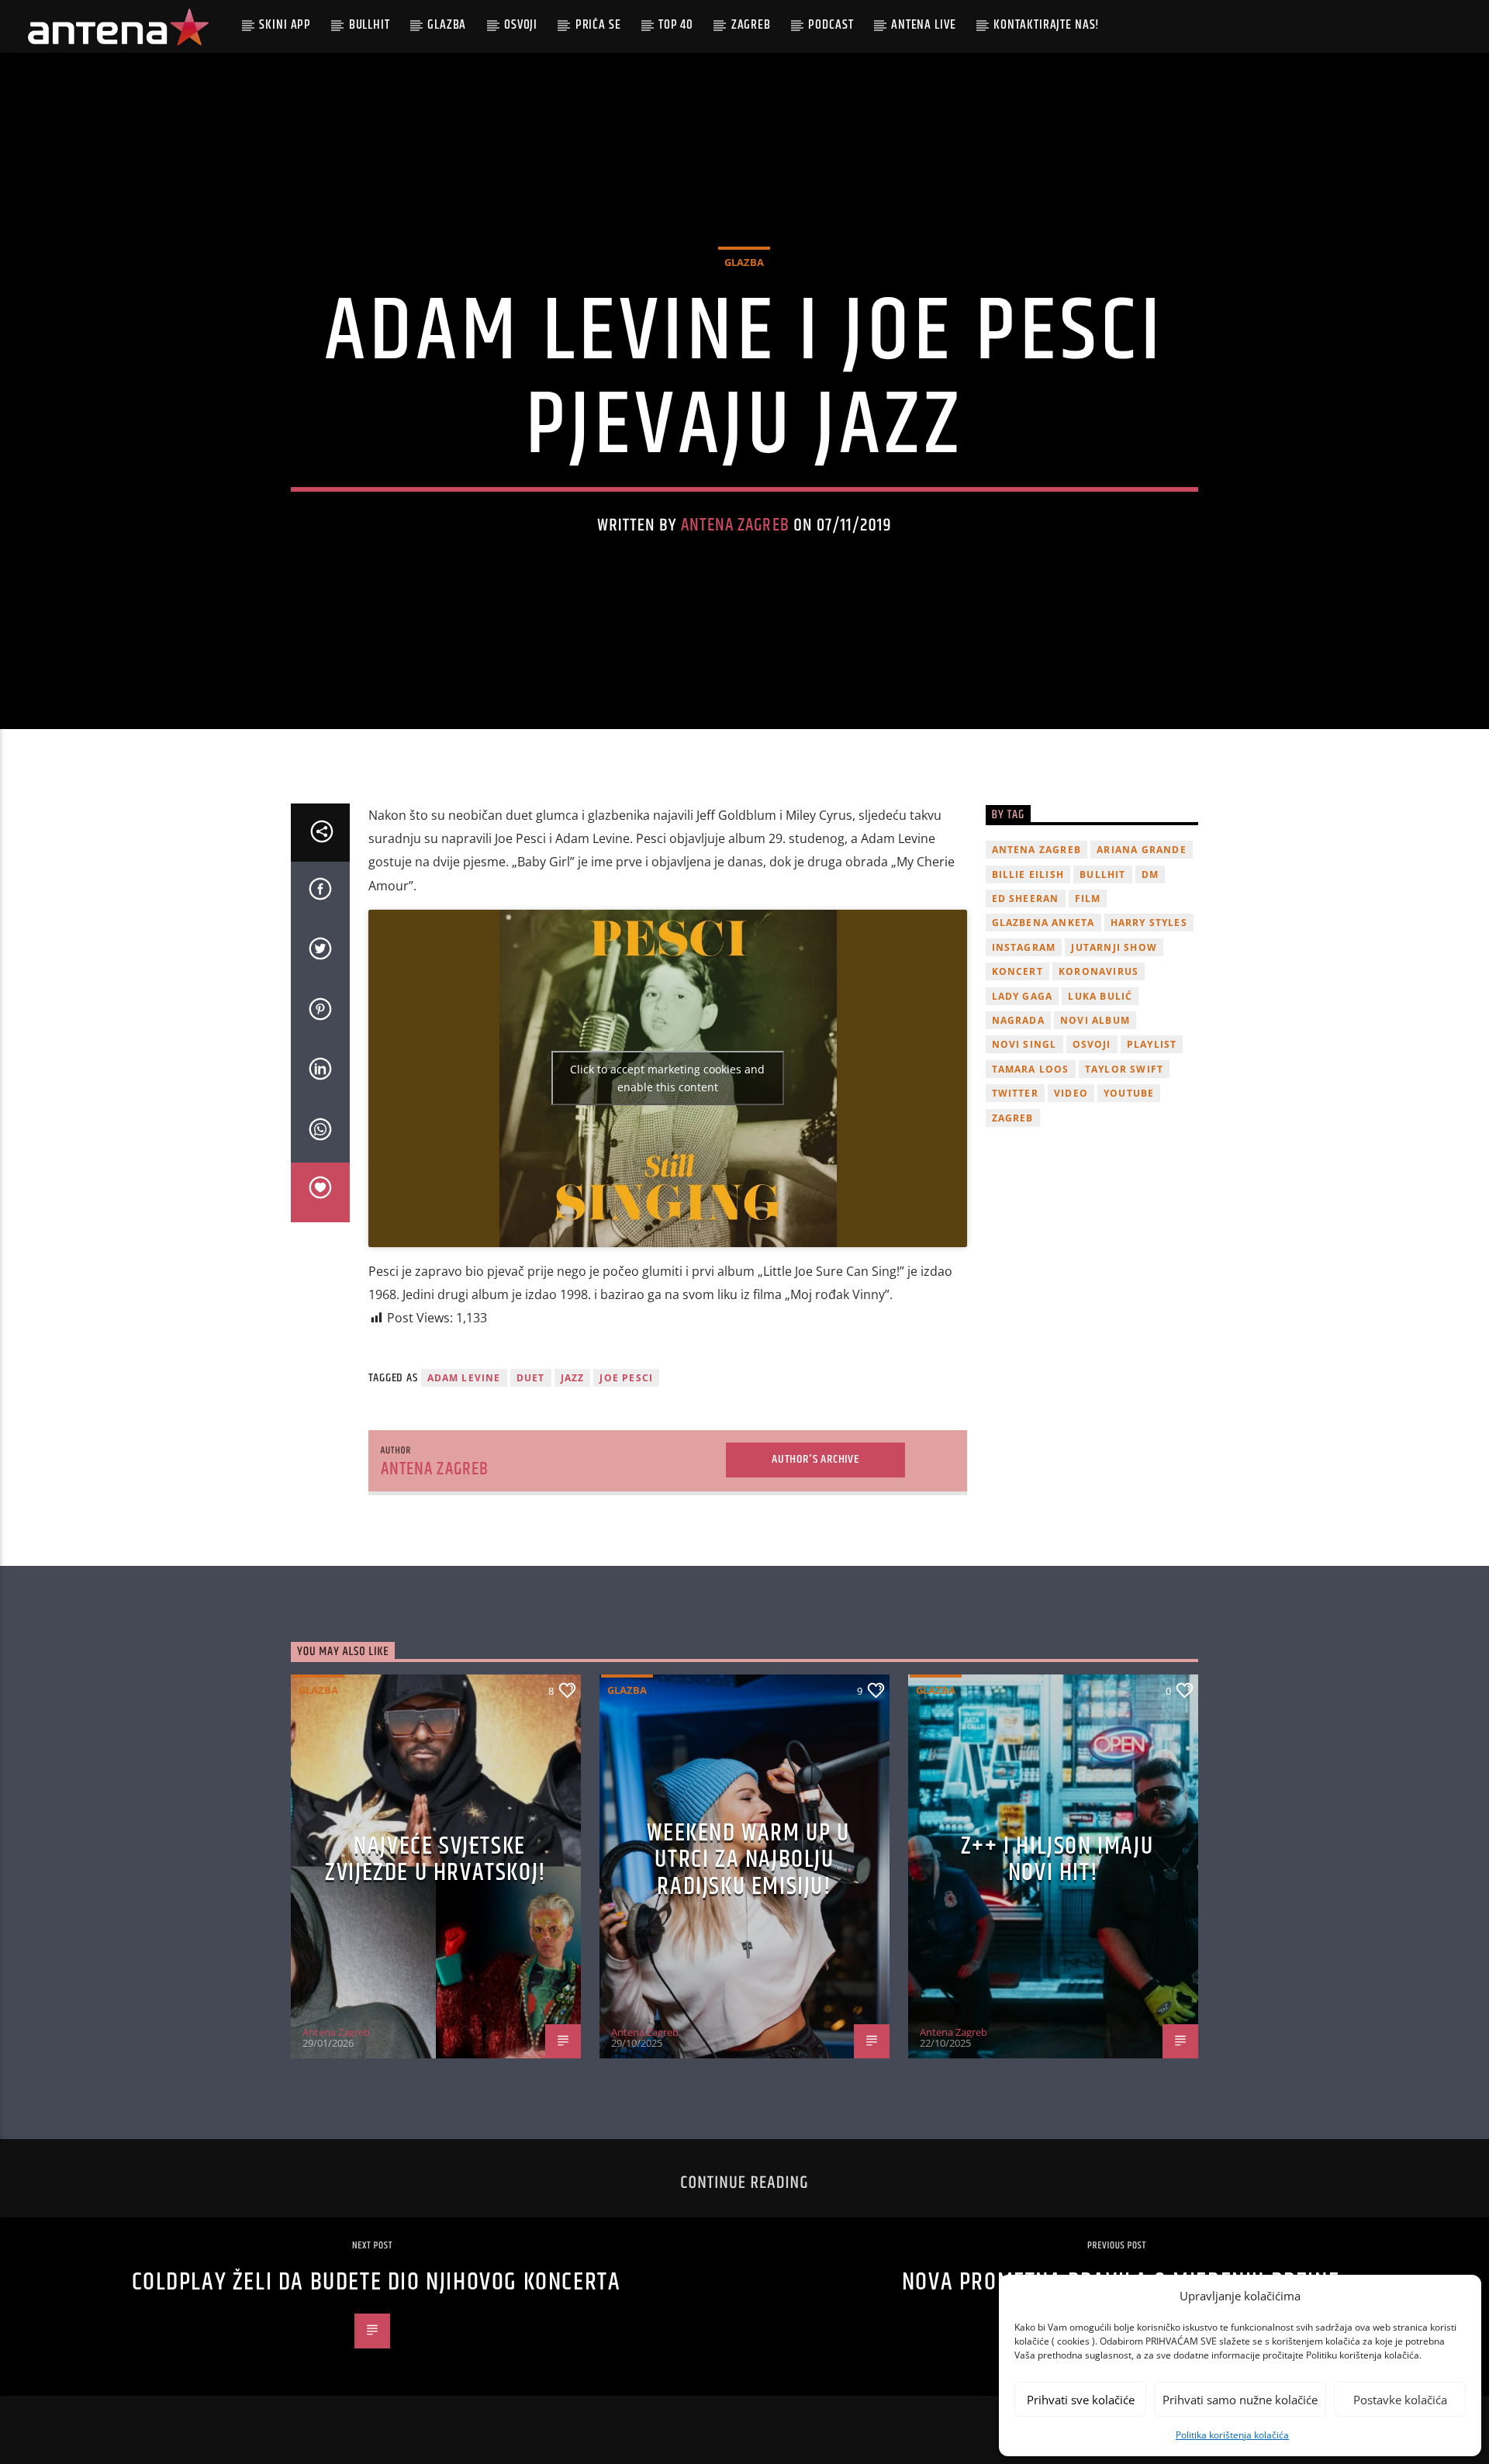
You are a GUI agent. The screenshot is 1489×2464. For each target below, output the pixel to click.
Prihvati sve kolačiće (1081, 2400)
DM (1150, 874)
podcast (831, 25)
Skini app (285, 25)
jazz (573, 1378)
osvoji (1092, 1044)
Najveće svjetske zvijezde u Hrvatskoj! (436, 1860)
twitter (1015, 1093)
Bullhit (370, 25)
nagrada (1018, 1020)
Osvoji (521, 25)
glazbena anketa (1043, 923)
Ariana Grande (1142, 850)
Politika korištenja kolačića (1232, 2435)
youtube (1129, 1093)
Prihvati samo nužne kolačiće (1240, 2400)
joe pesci (626, 1378)
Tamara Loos (1031, 1069)
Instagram (1024, 947)
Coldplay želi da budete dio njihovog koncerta (377, 2282)
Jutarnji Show (1114, 947)
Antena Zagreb (735, 525)
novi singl (1024, 1044)
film (1088, 899)
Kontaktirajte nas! (1047, 25)
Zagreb (751, 25)
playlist (1152, 1044)
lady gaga (1023, 996)
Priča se (598, 25)
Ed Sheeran (1026, 899)
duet (531, 1378)
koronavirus (1099, 971)
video (1071, 1093)
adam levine (464, 1378)
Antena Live (923, 25)
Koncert (1017, 971)
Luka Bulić (1100, 996)
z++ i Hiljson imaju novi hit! (1057, 1860)
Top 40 (676, 25)
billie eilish (1028, 874)
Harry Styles (1149, 923)
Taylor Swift (1124, 1069)
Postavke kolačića (1400, 2400)
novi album (1095, 1020)
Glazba (447, 25)
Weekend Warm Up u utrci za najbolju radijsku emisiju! (748, 1860)
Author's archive (815, 1459)
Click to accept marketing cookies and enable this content (667, 1078)
